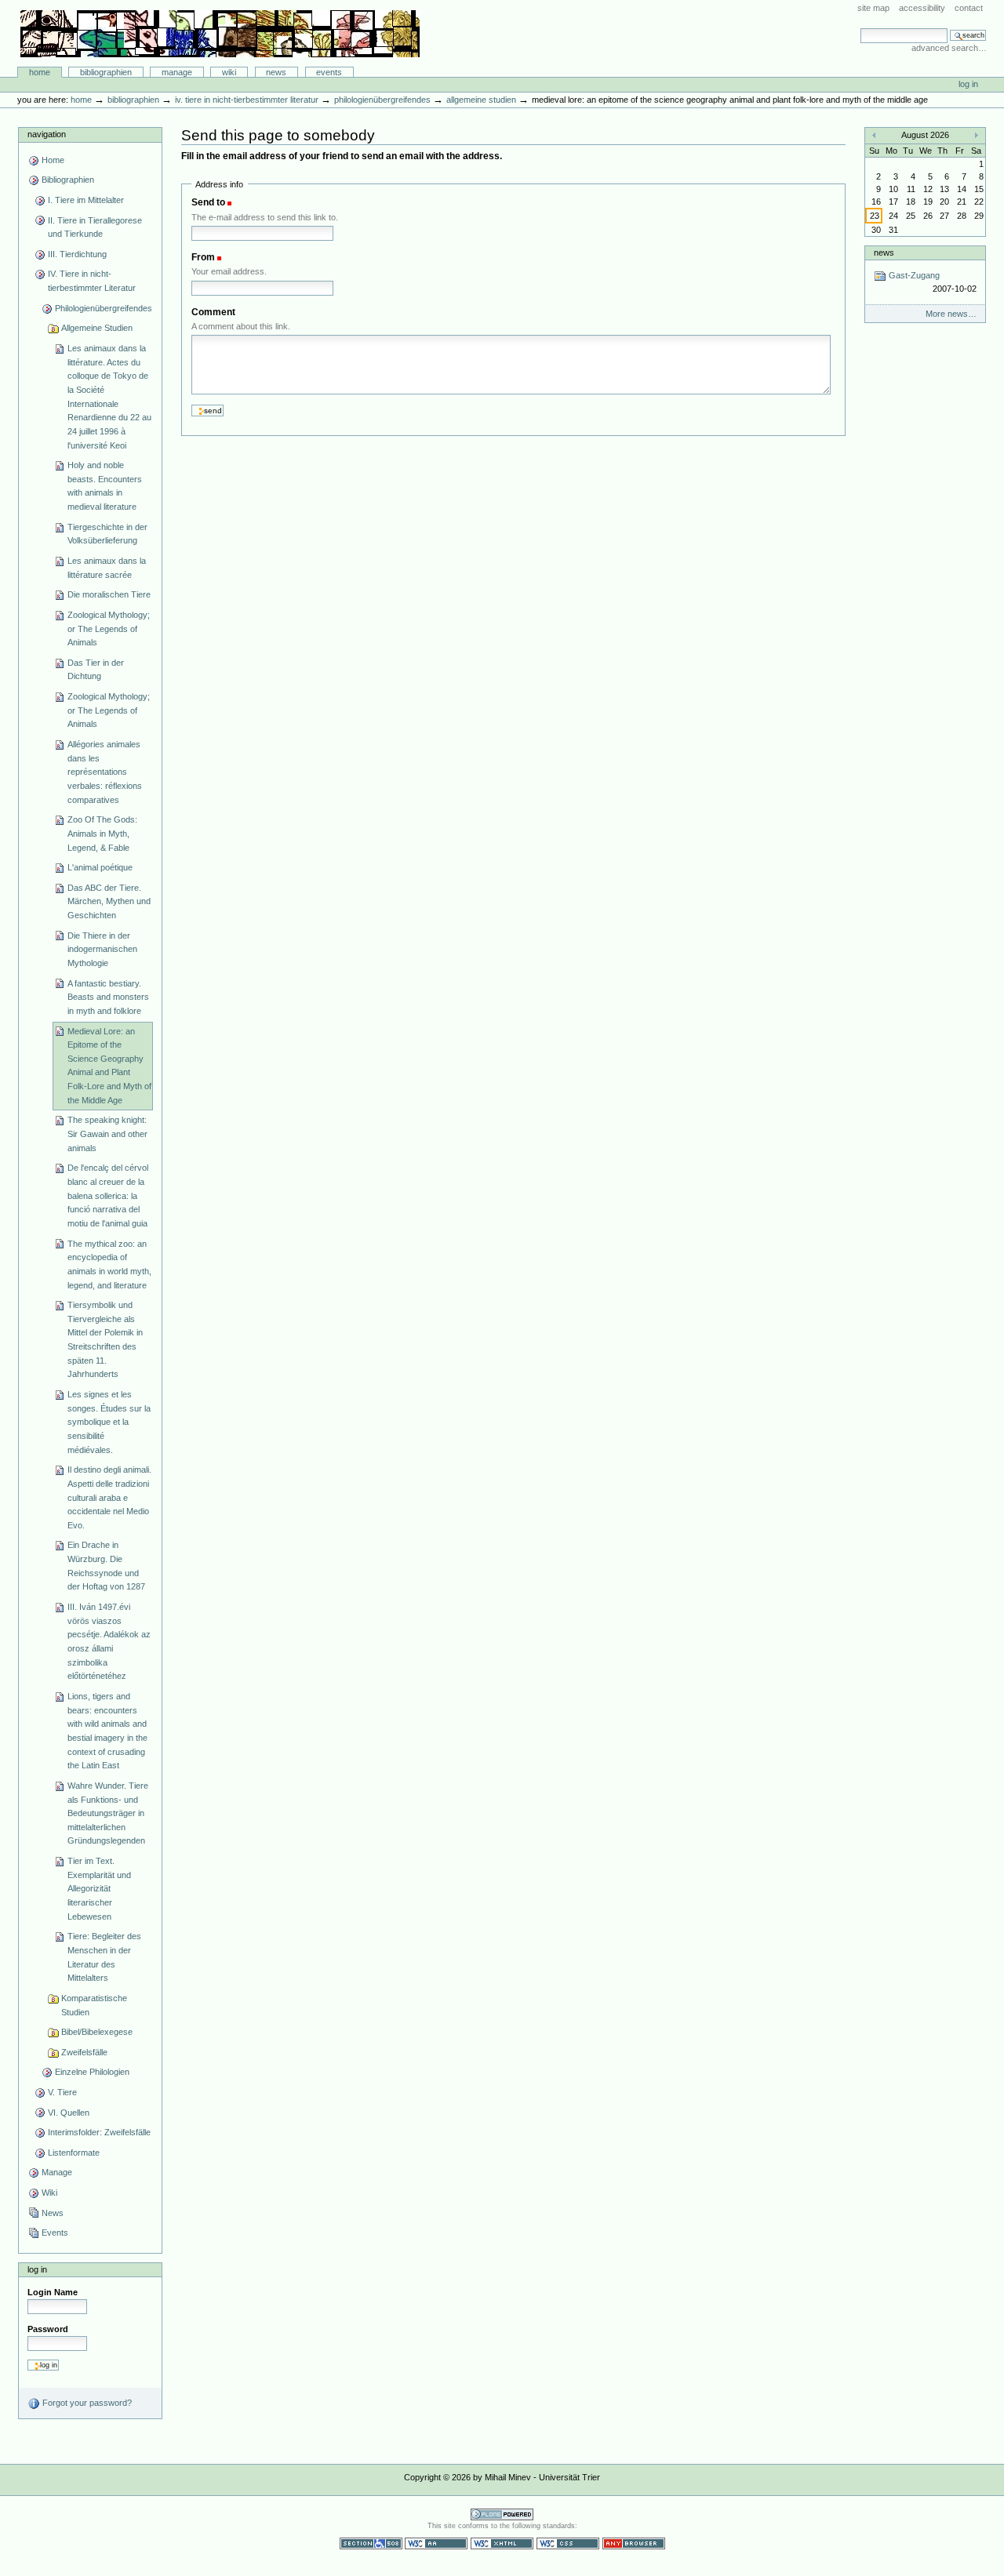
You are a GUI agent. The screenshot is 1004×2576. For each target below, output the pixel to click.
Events (329, 72)
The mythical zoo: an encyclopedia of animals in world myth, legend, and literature (109, 1264)
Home (40, 72)
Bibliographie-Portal (220, 34)
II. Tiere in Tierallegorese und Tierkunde (95, 227)
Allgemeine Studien (481, 100)
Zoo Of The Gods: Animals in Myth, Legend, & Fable (102, 833)
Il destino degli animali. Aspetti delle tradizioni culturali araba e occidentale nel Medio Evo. (109, 1497)
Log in (968, 84)
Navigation (47, 134)
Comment (213, 312)
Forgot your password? (86, 2403)
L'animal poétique (100, 867)
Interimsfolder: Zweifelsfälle (99, 2132)
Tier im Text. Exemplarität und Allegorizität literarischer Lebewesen (99, 1889)
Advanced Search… (949, 48)
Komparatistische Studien (94, 2005)
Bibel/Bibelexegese (97, 2032)
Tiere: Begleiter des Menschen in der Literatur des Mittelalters (104, 1957)
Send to (208, 202)
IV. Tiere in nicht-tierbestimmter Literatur (247, 100)
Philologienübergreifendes (382, 100)
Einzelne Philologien (92, 2072)
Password (48, 2329)
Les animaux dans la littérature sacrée (107, 568)
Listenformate (74, 2153)
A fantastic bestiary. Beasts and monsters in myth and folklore (108, 997)
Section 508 (371, 2543)
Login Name (53, 2292)
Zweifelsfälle (84, 2052)
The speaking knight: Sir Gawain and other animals (107, 1134)
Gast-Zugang (931, 282)
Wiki (229, 72)
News (276, 72)
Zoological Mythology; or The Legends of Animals (109, 629)
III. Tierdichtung (77, 254)
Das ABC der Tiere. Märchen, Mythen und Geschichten (109, 901)
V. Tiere (62, 2092)
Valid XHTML (502, 2543)
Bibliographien (106, 72)
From (203, 257)
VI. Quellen (69, 2113)
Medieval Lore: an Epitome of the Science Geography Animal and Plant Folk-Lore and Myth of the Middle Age (109, 1066)
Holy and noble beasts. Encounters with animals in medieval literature (105, 486)
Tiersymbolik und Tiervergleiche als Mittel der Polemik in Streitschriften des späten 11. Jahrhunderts (105, 1339)
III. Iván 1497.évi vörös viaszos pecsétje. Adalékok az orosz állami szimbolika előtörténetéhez (109, 1641)
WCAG (436, 2543)
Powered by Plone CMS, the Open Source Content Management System (502, 2514)
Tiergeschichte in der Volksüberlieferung (107, 534)
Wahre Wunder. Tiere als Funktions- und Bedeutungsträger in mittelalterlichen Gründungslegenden (108, 1813)
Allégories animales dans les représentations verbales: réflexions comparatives (105, 772)
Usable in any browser (634, 2543)
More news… (951, 314)
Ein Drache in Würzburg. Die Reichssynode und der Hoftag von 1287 (106, 1566)
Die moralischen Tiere (109, 594)
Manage (177, 72)
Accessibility (922, 8)
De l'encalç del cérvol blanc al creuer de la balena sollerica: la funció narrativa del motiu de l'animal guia (108, 1195)
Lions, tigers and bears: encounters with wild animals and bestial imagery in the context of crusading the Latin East (107, 1731)
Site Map (873, 8)
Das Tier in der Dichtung (96, 670)
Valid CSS (568, 2543)
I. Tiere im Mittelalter (86, 200)
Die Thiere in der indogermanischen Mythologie (102, 949)
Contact (969, 8)
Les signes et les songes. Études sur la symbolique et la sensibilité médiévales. (109, 1422)
